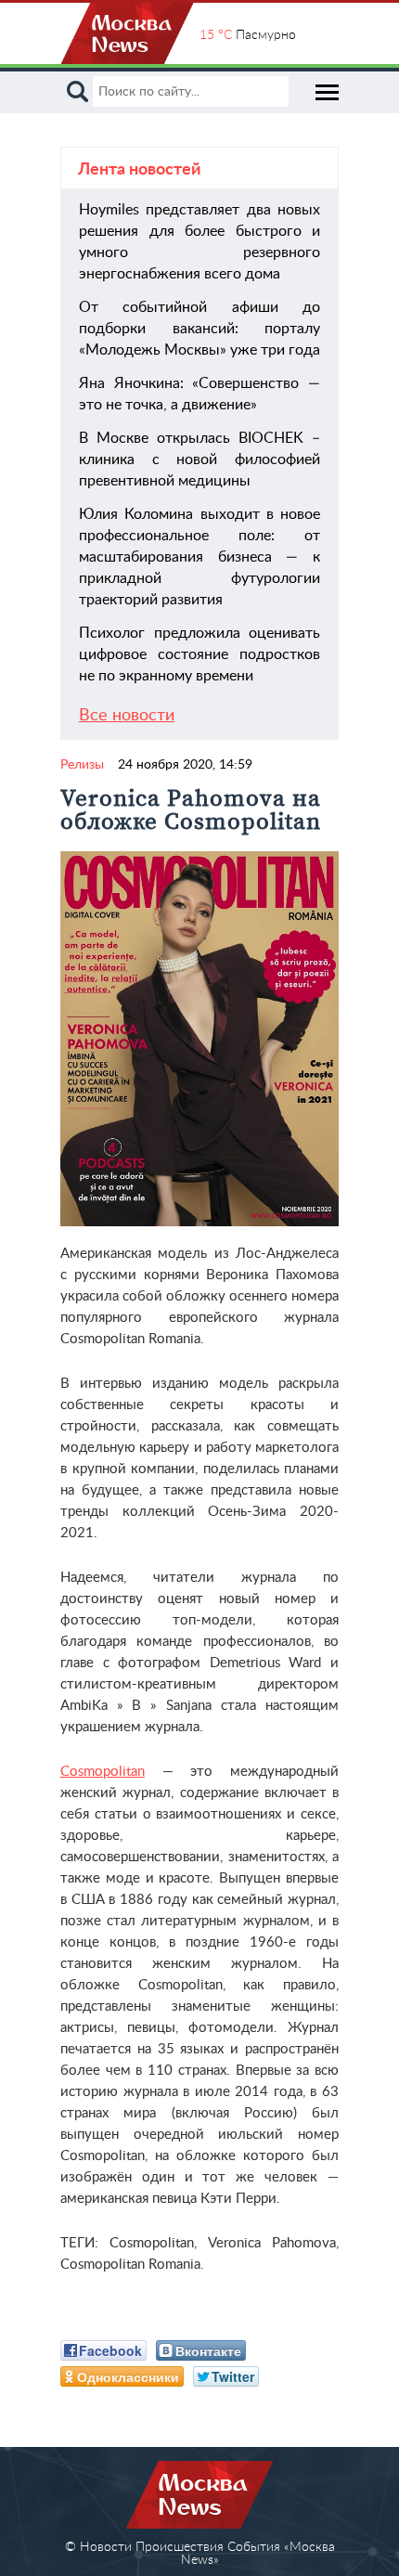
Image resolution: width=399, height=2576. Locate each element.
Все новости (127, 716)
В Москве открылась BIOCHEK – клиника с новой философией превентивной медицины (199, 460)
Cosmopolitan (103, 1772)
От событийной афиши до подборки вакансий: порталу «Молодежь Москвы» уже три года (199, 329)
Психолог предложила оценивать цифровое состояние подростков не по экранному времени (199, 654)
